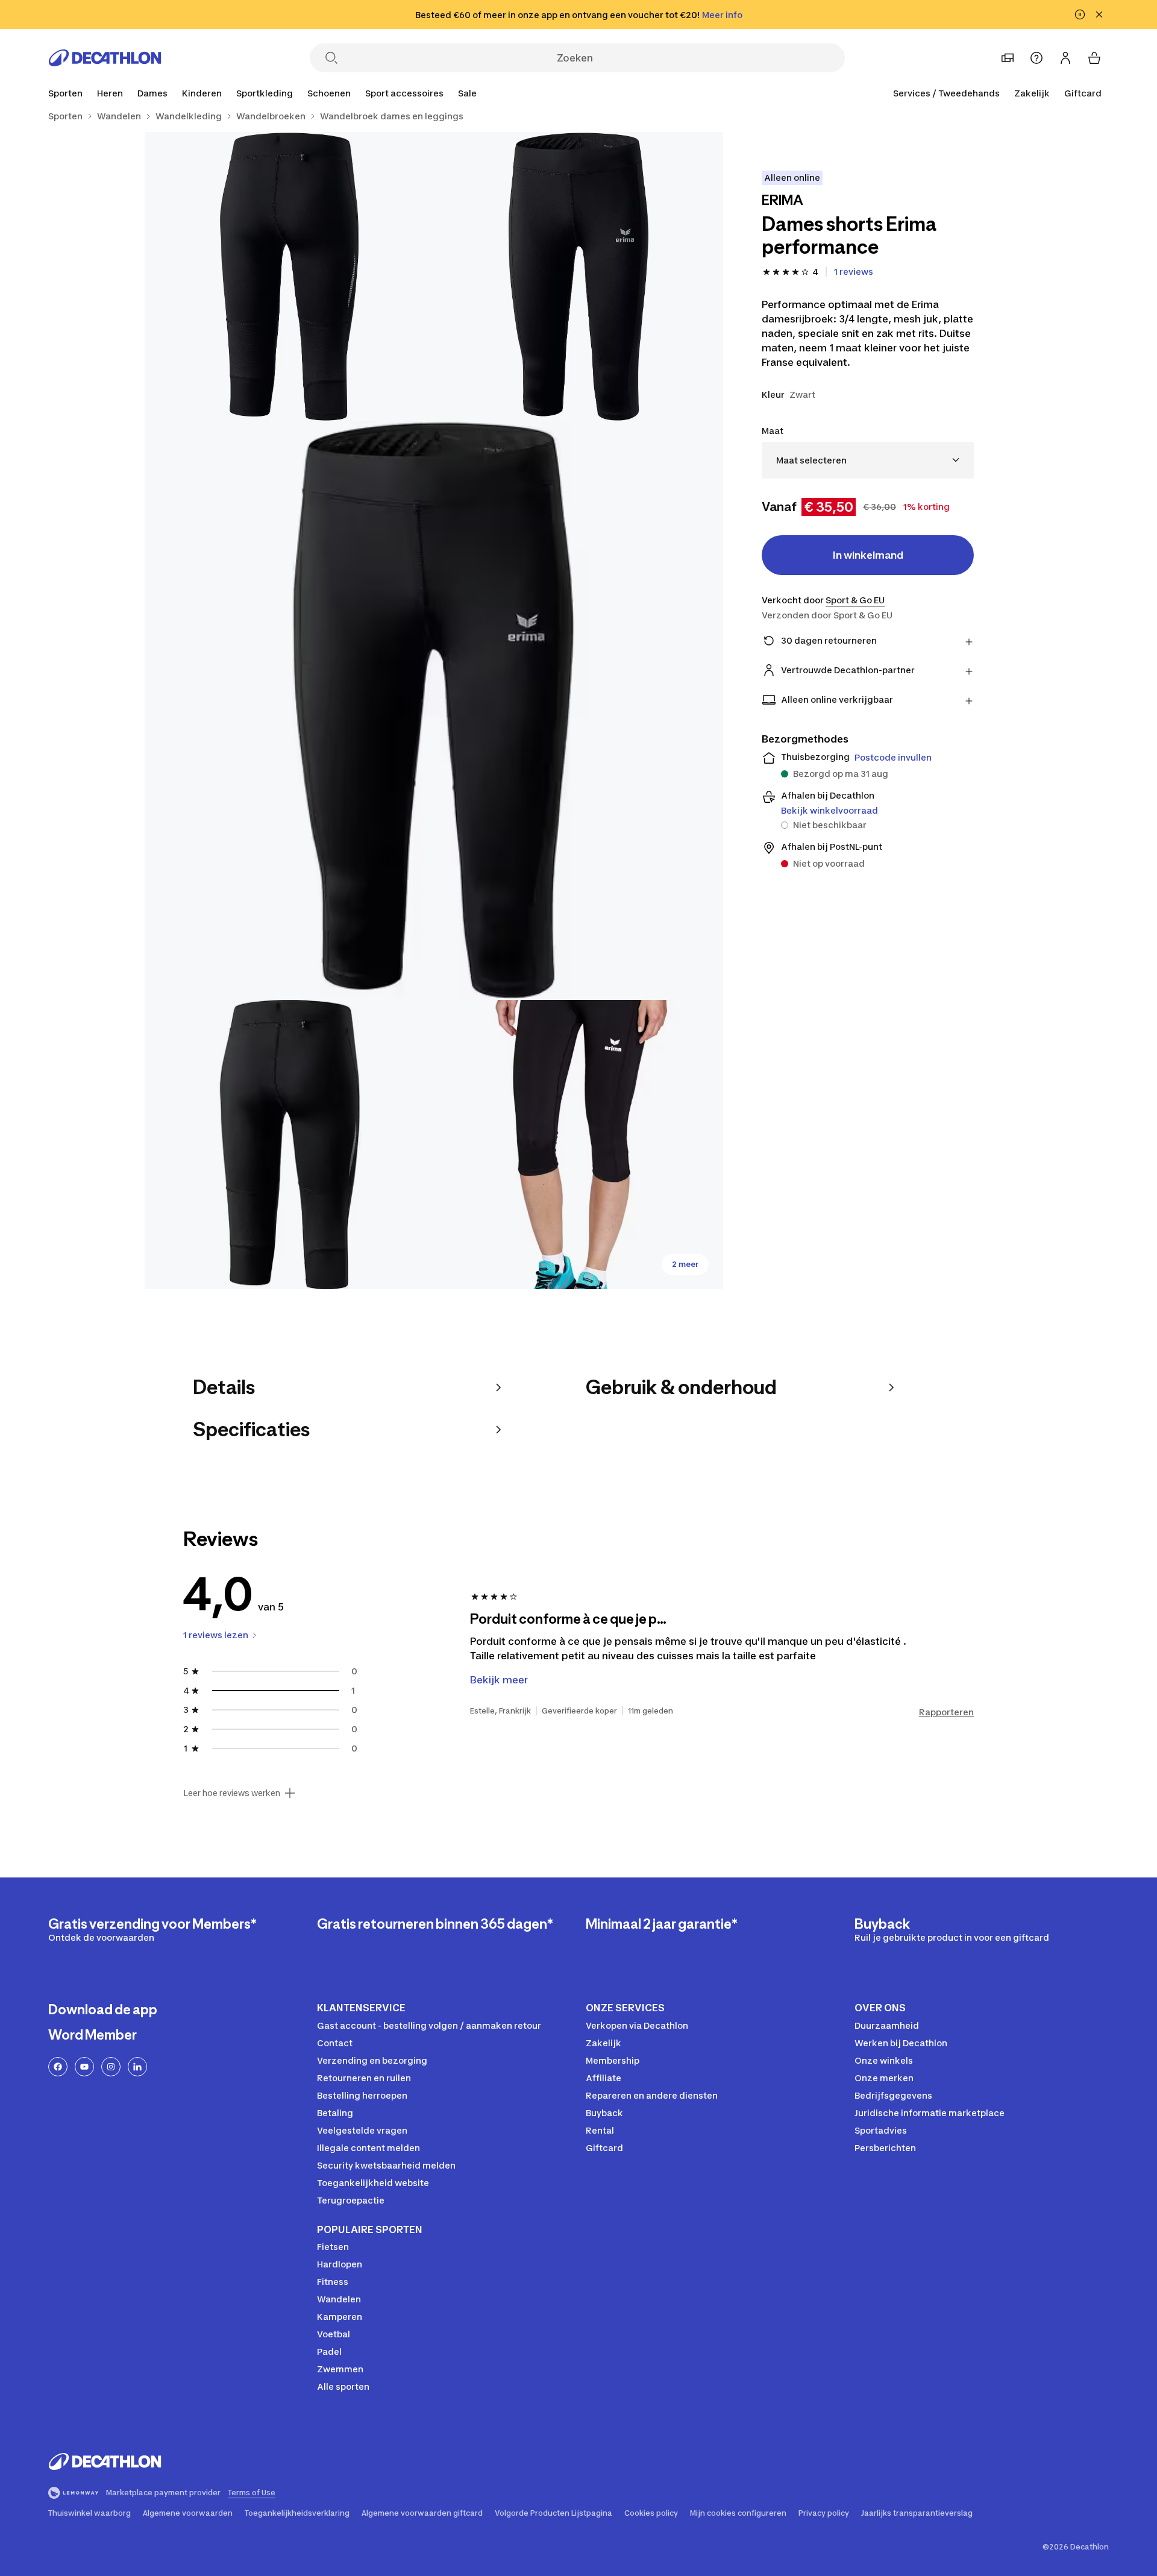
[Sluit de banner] (1099, 14)
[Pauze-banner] (1080, 14)
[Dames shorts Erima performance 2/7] (289, 277)
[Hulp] (1036, 58)
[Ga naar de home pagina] (105, 58)
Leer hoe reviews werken (232, 1793)
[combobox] (868, 460)
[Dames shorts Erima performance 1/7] (578, 277)
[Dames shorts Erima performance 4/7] (289, 1145)
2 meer (685, 1264)
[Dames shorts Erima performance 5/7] (578, 1145)
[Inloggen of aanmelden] (1065, 58)
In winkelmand (868, 555)
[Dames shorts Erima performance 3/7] (434, 711)
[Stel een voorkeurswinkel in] (1008, 58)
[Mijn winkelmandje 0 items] (1094, 58)
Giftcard (1083, 93)
